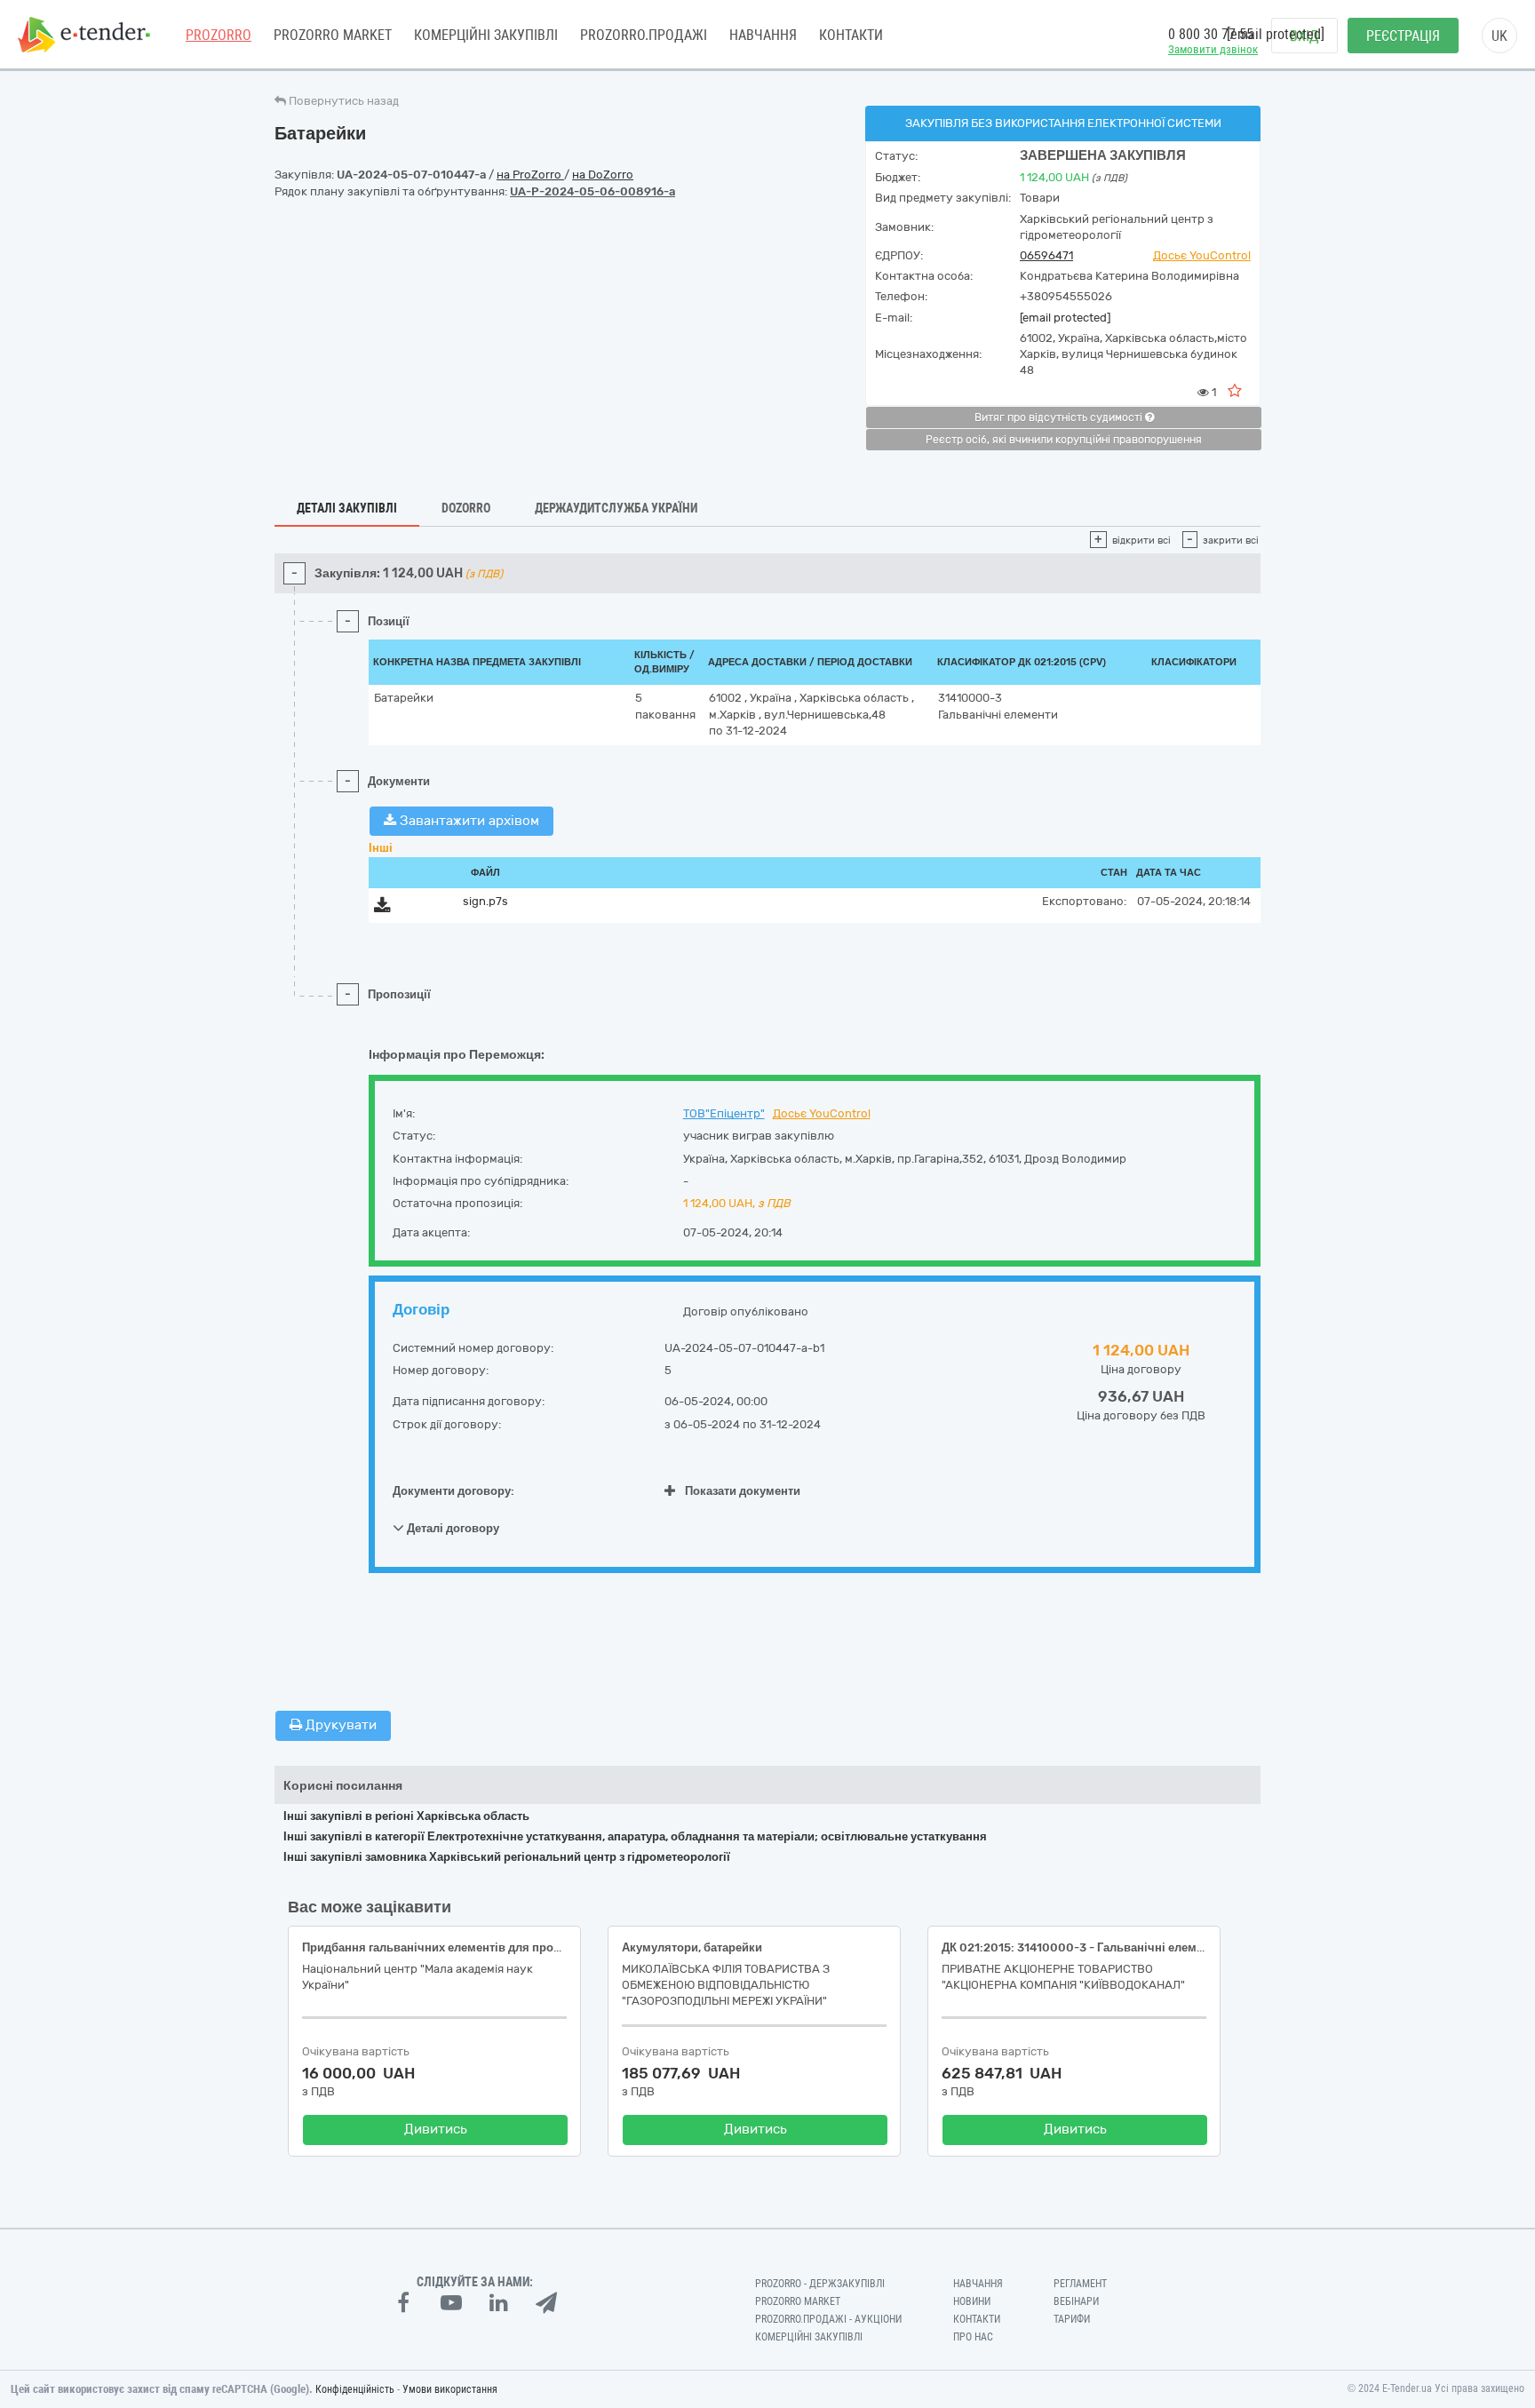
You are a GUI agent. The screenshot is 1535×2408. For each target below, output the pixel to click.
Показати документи (743, 1491)
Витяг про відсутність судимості (1060, 417)
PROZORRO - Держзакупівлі (820, 2284)
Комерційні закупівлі (486, 35)
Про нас (973, 2337)
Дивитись (436, 2129)
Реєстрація (1403, 36)
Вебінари (1076, 2301)
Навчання (763, 35)
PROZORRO (219, 35)
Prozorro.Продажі (644, 35)
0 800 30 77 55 (1211, 34)
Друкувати (339, 1725)
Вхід (1304, 36)
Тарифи (1072, 2319)
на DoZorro (603, 175)
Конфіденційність (355, 2389)
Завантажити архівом (468, 821)
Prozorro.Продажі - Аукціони (828, 2319)
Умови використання (450, 2389)
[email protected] (1065, 318)
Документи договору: (453, 1491)
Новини (972, 2301)
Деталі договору (452, 1528)
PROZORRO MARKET (333, 35)
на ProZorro (530, 175)
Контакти (851, 35)
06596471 (1046, 255)
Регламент (1080, 2284)
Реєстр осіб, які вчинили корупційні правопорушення (1064, 440)
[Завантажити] (382, 908)
